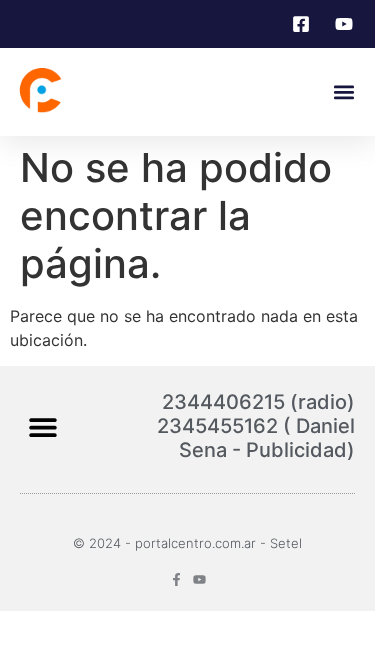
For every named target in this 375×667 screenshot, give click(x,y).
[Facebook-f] (176, 579)
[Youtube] (199, 579)
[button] (343, 92)
